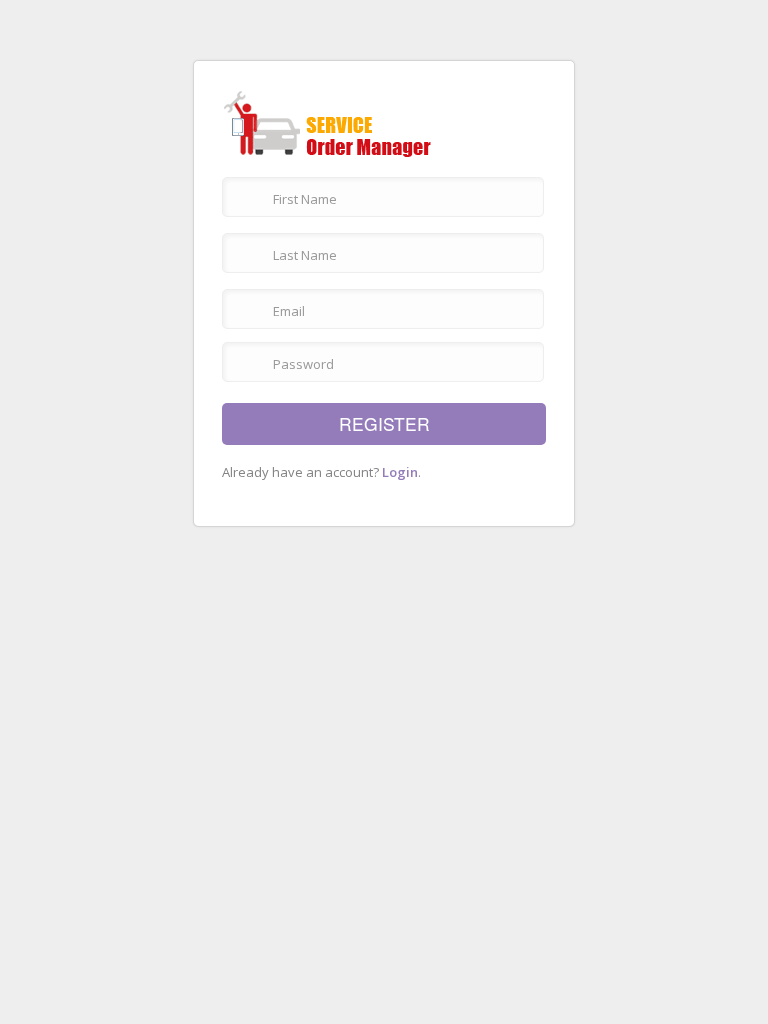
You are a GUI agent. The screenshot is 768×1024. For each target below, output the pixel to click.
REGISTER (384, 423)
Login (400, 472)
